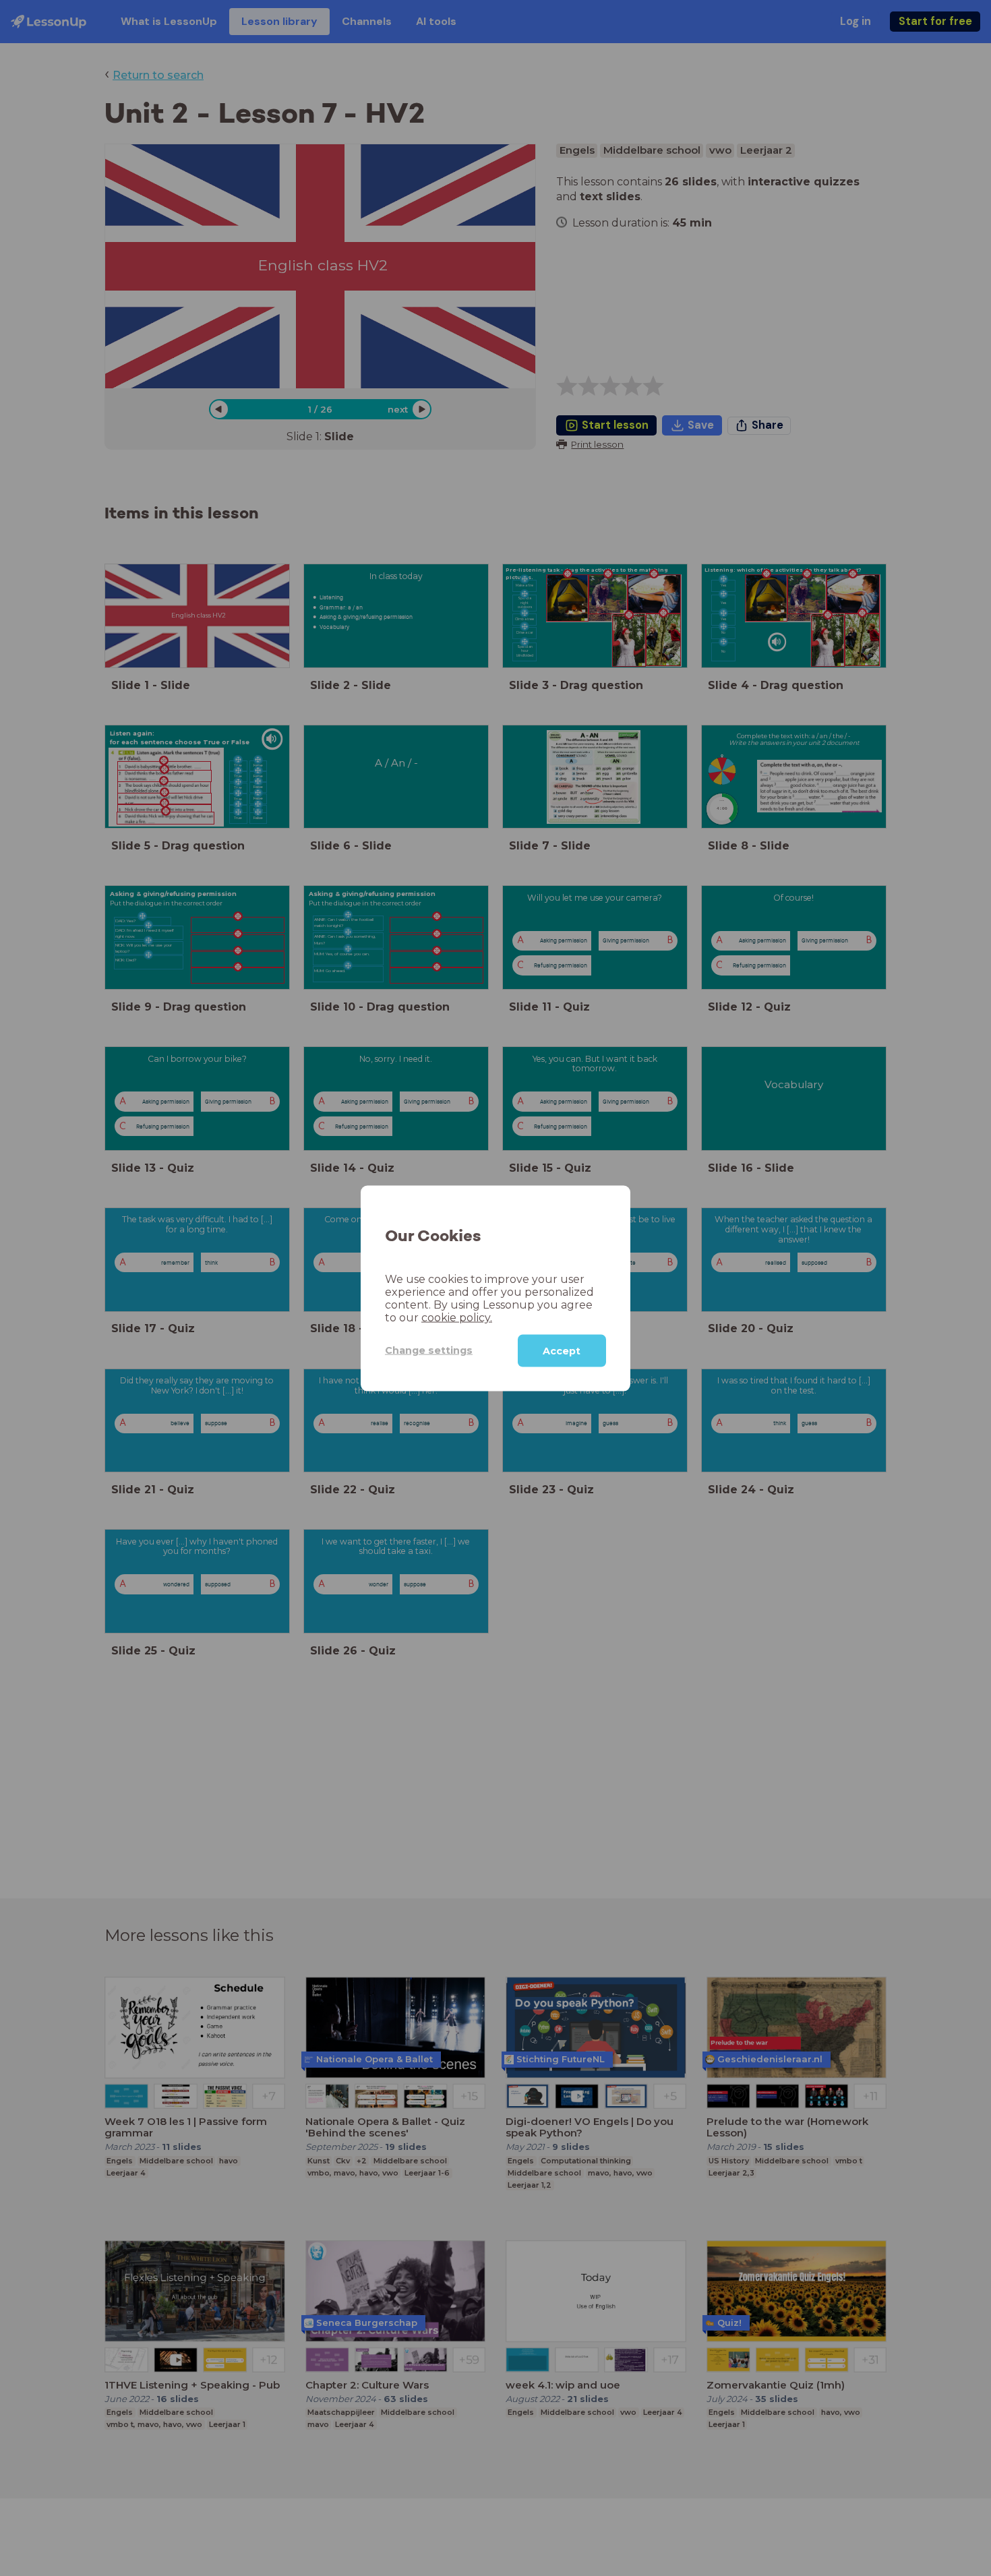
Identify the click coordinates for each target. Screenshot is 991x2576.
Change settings (429, 1350)
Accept (562, 1350)
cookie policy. (457, 1317)
